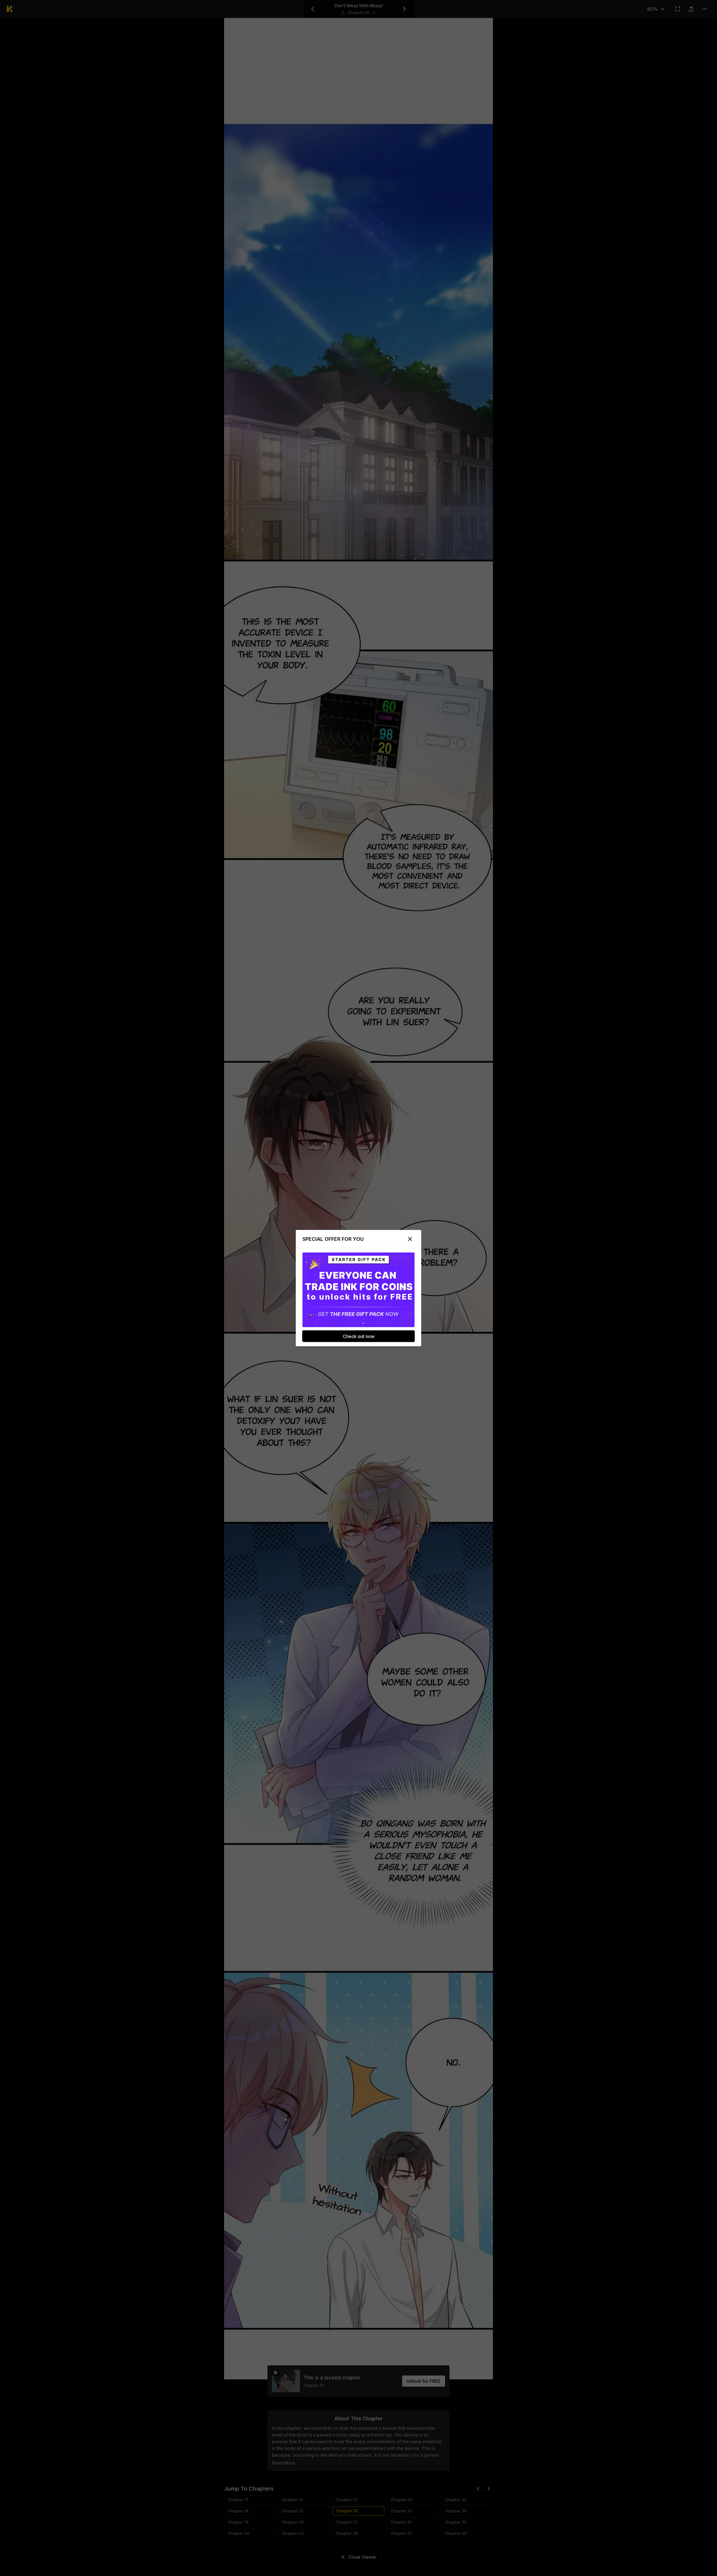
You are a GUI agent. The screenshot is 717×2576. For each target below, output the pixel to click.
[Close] (410, 1239)
